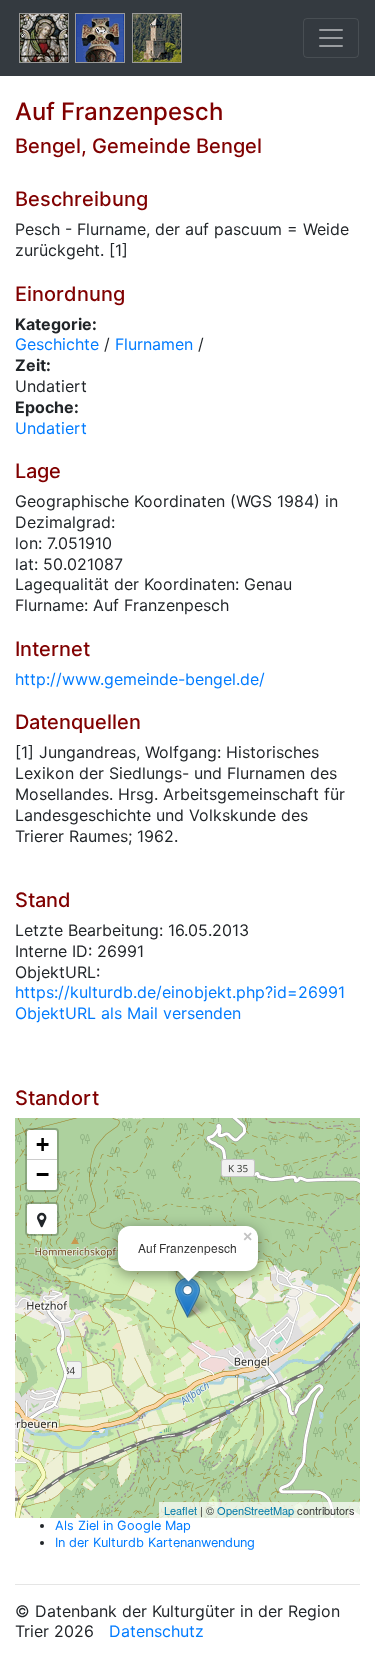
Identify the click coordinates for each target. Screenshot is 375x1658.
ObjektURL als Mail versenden (128, 1013)
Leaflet (180, 1510)
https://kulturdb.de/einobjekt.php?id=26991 (180, 992)
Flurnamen (154, 344)
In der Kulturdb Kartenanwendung (155, 1542)
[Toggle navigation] (331, 38)
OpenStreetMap (255, 1510)
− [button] (42, 1174)
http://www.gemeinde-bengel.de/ (140, 679)
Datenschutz (156, 1631)
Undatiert (51, 428)
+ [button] (42, 1144)
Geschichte (57, 344)
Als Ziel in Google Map (123, 1525)
